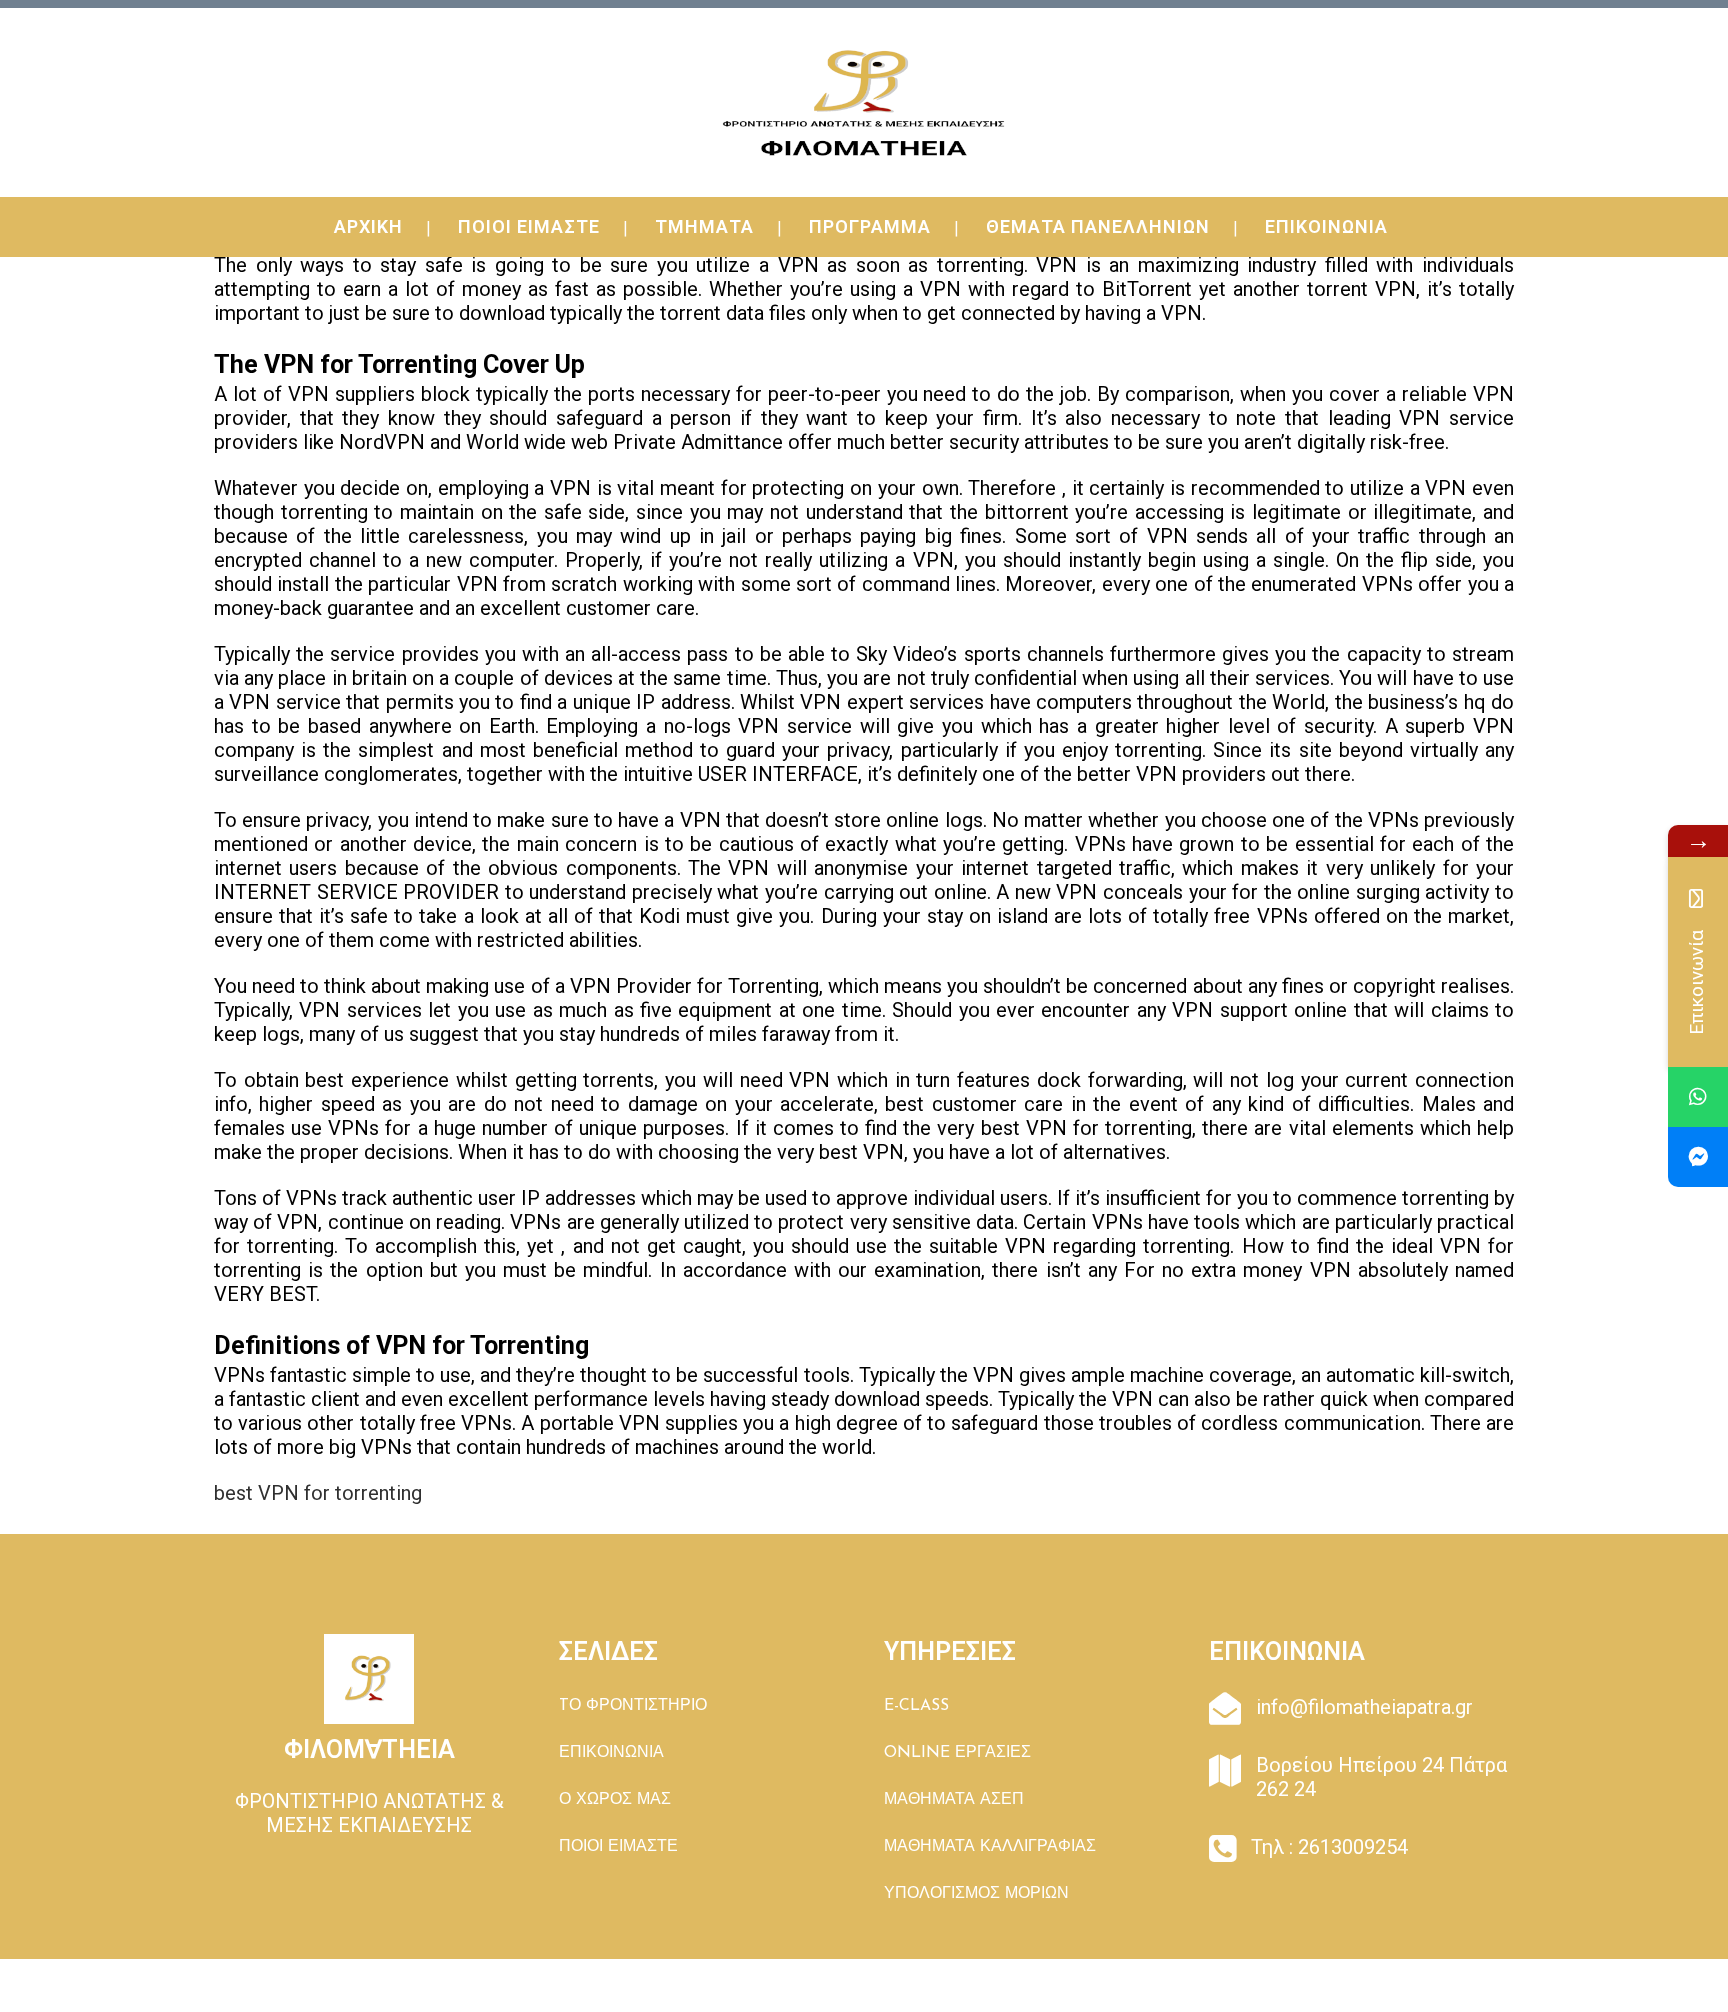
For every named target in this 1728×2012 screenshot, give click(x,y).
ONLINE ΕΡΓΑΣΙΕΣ (957, 1753)
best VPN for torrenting (318, 1493)
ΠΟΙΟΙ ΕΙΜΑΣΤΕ (618, 1847)
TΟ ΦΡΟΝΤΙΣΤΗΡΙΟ (633, 1706)
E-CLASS (916, 1706)
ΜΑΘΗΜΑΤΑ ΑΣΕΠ (954, 1800)
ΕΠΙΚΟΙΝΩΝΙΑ (611, 1753)
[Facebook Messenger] (1698, 1157)
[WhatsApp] (1698, 1097)
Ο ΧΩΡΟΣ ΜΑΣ (615, 1800)
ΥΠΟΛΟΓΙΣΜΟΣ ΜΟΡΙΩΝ (976, 1894)
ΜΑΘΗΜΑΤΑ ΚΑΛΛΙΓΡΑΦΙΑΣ (990, 1847)
